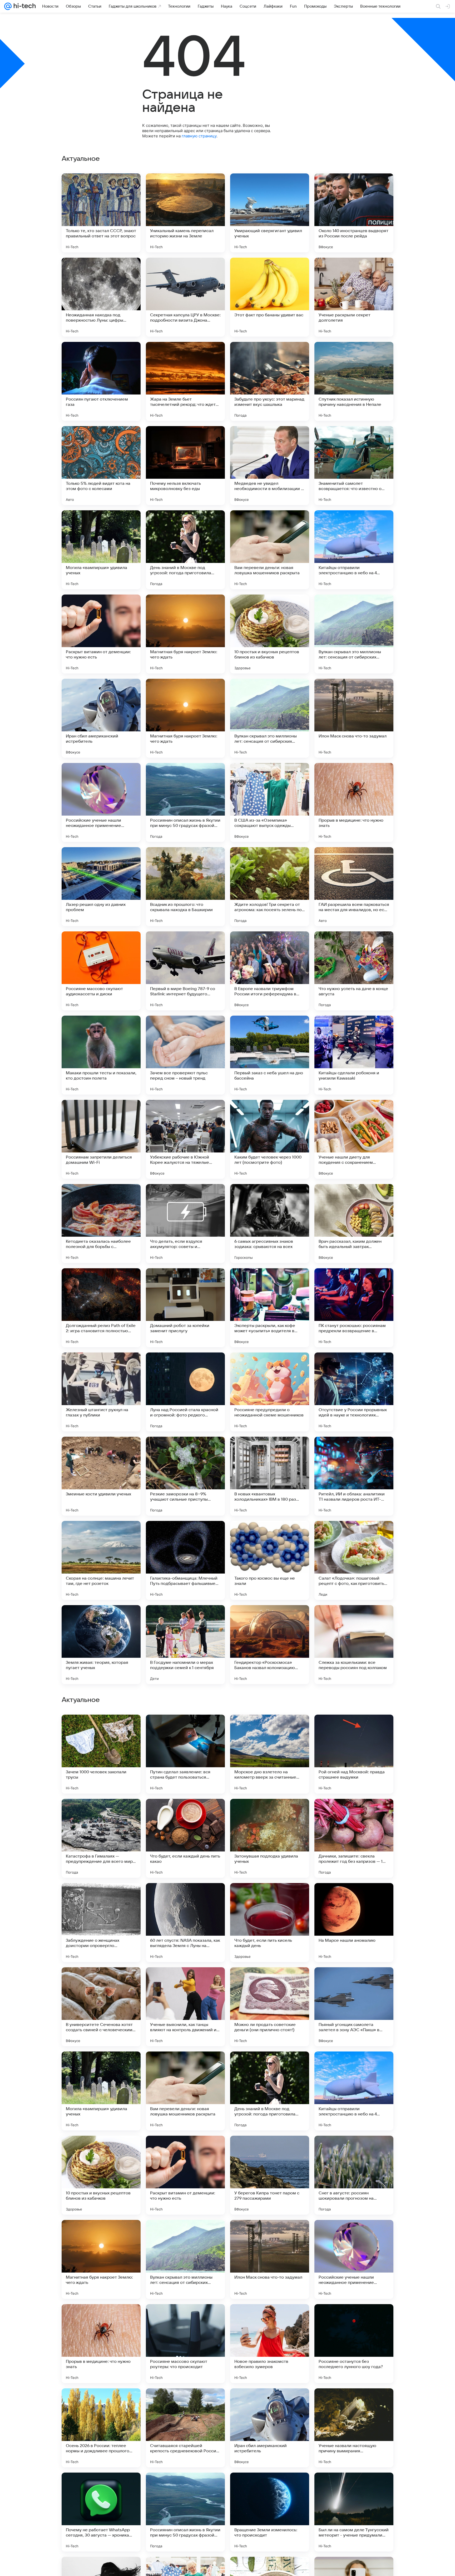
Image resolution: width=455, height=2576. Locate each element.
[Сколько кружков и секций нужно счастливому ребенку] (270, 1729)
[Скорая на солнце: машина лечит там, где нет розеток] (101, 1560)
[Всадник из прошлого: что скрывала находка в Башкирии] (185, 887)
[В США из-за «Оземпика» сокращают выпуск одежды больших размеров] (270, 802)
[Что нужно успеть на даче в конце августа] (354, 971)
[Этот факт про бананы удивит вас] (270, 297)
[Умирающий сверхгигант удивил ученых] (270, 213)
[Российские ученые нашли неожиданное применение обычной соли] (101, 802)
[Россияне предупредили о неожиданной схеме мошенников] (270, 1392)
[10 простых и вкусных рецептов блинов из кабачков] (270, 634)
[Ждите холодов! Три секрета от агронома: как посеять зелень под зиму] (270, 887)
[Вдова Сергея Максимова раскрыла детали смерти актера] (354, 1813)
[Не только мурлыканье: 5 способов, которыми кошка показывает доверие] (185, 1981)
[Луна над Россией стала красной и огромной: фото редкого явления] (185, 1392)
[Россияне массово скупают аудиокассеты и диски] (101, 971)
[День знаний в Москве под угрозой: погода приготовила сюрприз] (185, 550)
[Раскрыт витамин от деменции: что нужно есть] (101, 634)
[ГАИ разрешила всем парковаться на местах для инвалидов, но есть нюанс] (354, 887)
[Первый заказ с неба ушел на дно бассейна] (270, 1055)
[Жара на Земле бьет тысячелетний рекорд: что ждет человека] (185, 381)
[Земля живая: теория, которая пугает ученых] (101, 1645)
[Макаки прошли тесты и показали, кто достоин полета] (101, 1055)
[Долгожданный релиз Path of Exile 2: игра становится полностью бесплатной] (101, 1308)
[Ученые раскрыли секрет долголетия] (354, 297)
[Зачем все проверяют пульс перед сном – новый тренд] (185, 1055)
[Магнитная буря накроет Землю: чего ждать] (185, 634)
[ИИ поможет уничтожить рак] (354, 1897)
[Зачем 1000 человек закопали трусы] (101, 2091)
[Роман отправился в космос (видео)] (270, 1813)
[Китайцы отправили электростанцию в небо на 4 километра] (354, 550)
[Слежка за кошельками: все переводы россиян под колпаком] (354, 1645)
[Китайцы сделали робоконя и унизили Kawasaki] (354, 1055)
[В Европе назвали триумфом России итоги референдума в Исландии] (270, 971)
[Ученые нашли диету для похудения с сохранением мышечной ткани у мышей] (354, 1139)
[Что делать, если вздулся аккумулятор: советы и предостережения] (185, 1224)
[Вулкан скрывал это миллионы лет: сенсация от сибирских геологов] (354, 634)
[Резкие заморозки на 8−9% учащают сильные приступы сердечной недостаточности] (185, 1476)
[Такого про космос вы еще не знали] (270, 1560)
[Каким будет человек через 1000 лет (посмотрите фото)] (270, 1139)
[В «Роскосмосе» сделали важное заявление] (354, 1981)
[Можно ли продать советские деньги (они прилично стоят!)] (270, 2344)
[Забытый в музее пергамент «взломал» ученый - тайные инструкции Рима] (185, 1813)
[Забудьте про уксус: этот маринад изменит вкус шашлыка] (270, 381)
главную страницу (199, 136)
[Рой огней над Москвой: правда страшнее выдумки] (354, 2091)
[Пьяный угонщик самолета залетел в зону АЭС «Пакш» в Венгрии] (354, 2344)
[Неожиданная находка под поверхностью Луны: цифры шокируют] (101, 297)
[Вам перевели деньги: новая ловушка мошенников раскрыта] (270, 550)
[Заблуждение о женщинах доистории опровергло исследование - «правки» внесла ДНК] (101, 2259)
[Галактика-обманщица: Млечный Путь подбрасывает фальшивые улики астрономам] (185, 1560)
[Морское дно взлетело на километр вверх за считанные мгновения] (270, 2091)
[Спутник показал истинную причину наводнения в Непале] (354, 381)
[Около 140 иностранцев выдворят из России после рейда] (354, 213)
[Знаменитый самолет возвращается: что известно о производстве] (354, 466)
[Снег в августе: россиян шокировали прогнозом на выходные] (354, 2512)
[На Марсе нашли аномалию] (354, 2259)
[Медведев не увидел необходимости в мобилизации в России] (270, 466)
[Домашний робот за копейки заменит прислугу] (185, 1308)
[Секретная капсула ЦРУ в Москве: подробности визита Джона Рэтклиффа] (185, 297)
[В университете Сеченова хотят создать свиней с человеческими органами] (101, 2344)
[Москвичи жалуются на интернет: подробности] (101, 1729)
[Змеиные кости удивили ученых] (101, 1476)
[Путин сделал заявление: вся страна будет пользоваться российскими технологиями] (185, 2091)
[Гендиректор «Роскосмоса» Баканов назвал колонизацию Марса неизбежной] (270, 1645)
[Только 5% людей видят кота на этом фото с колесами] (101, 466)
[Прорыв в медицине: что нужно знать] (354, 802)
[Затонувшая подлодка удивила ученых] (270, 2175)
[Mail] (8, 6)
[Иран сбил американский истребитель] (101, 718)
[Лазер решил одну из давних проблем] (101, 887)
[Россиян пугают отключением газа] (101, 381)
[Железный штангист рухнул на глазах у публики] (101, 1392)
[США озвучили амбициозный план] (185, 1897)
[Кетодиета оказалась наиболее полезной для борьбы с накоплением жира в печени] (101, 1224)
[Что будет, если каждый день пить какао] (185, 2175)
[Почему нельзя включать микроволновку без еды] (185, 466)
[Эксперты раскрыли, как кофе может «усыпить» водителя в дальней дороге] (270, 1308)
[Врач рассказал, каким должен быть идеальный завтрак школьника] (354, 1224)
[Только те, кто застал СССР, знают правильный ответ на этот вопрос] (101, 213)
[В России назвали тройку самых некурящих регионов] (185, 1729)
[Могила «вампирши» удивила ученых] (101, 550)
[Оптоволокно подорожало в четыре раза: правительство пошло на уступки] (270, 1897)
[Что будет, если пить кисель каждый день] (270, 2259)
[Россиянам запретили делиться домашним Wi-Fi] (101, 1139)
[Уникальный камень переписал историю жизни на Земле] (185, 213)
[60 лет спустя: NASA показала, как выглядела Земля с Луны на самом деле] (185, 2259)
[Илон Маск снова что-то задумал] (354, 718)
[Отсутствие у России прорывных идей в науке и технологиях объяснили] (354, 1392)
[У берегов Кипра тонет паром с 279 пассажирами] (270, 2512)
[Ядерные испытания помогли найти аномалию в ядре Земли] (354, 1729)
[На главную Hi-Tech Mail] (24, 6)
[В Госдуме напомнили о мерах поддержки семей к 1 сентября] (185, 1645)
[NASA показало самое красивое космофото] (270, 1981)
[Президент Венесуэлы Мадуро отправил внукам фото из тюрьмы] (101, 1813)
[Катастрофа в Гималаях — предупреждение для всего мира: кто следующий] (101, 2175)
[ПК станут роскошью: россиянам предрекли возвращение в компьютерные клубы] (354, 1308)
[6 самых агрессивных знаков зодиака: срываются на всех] (270, 1224)
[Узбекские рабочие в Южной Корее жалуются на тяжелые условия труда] (185, 1139)
